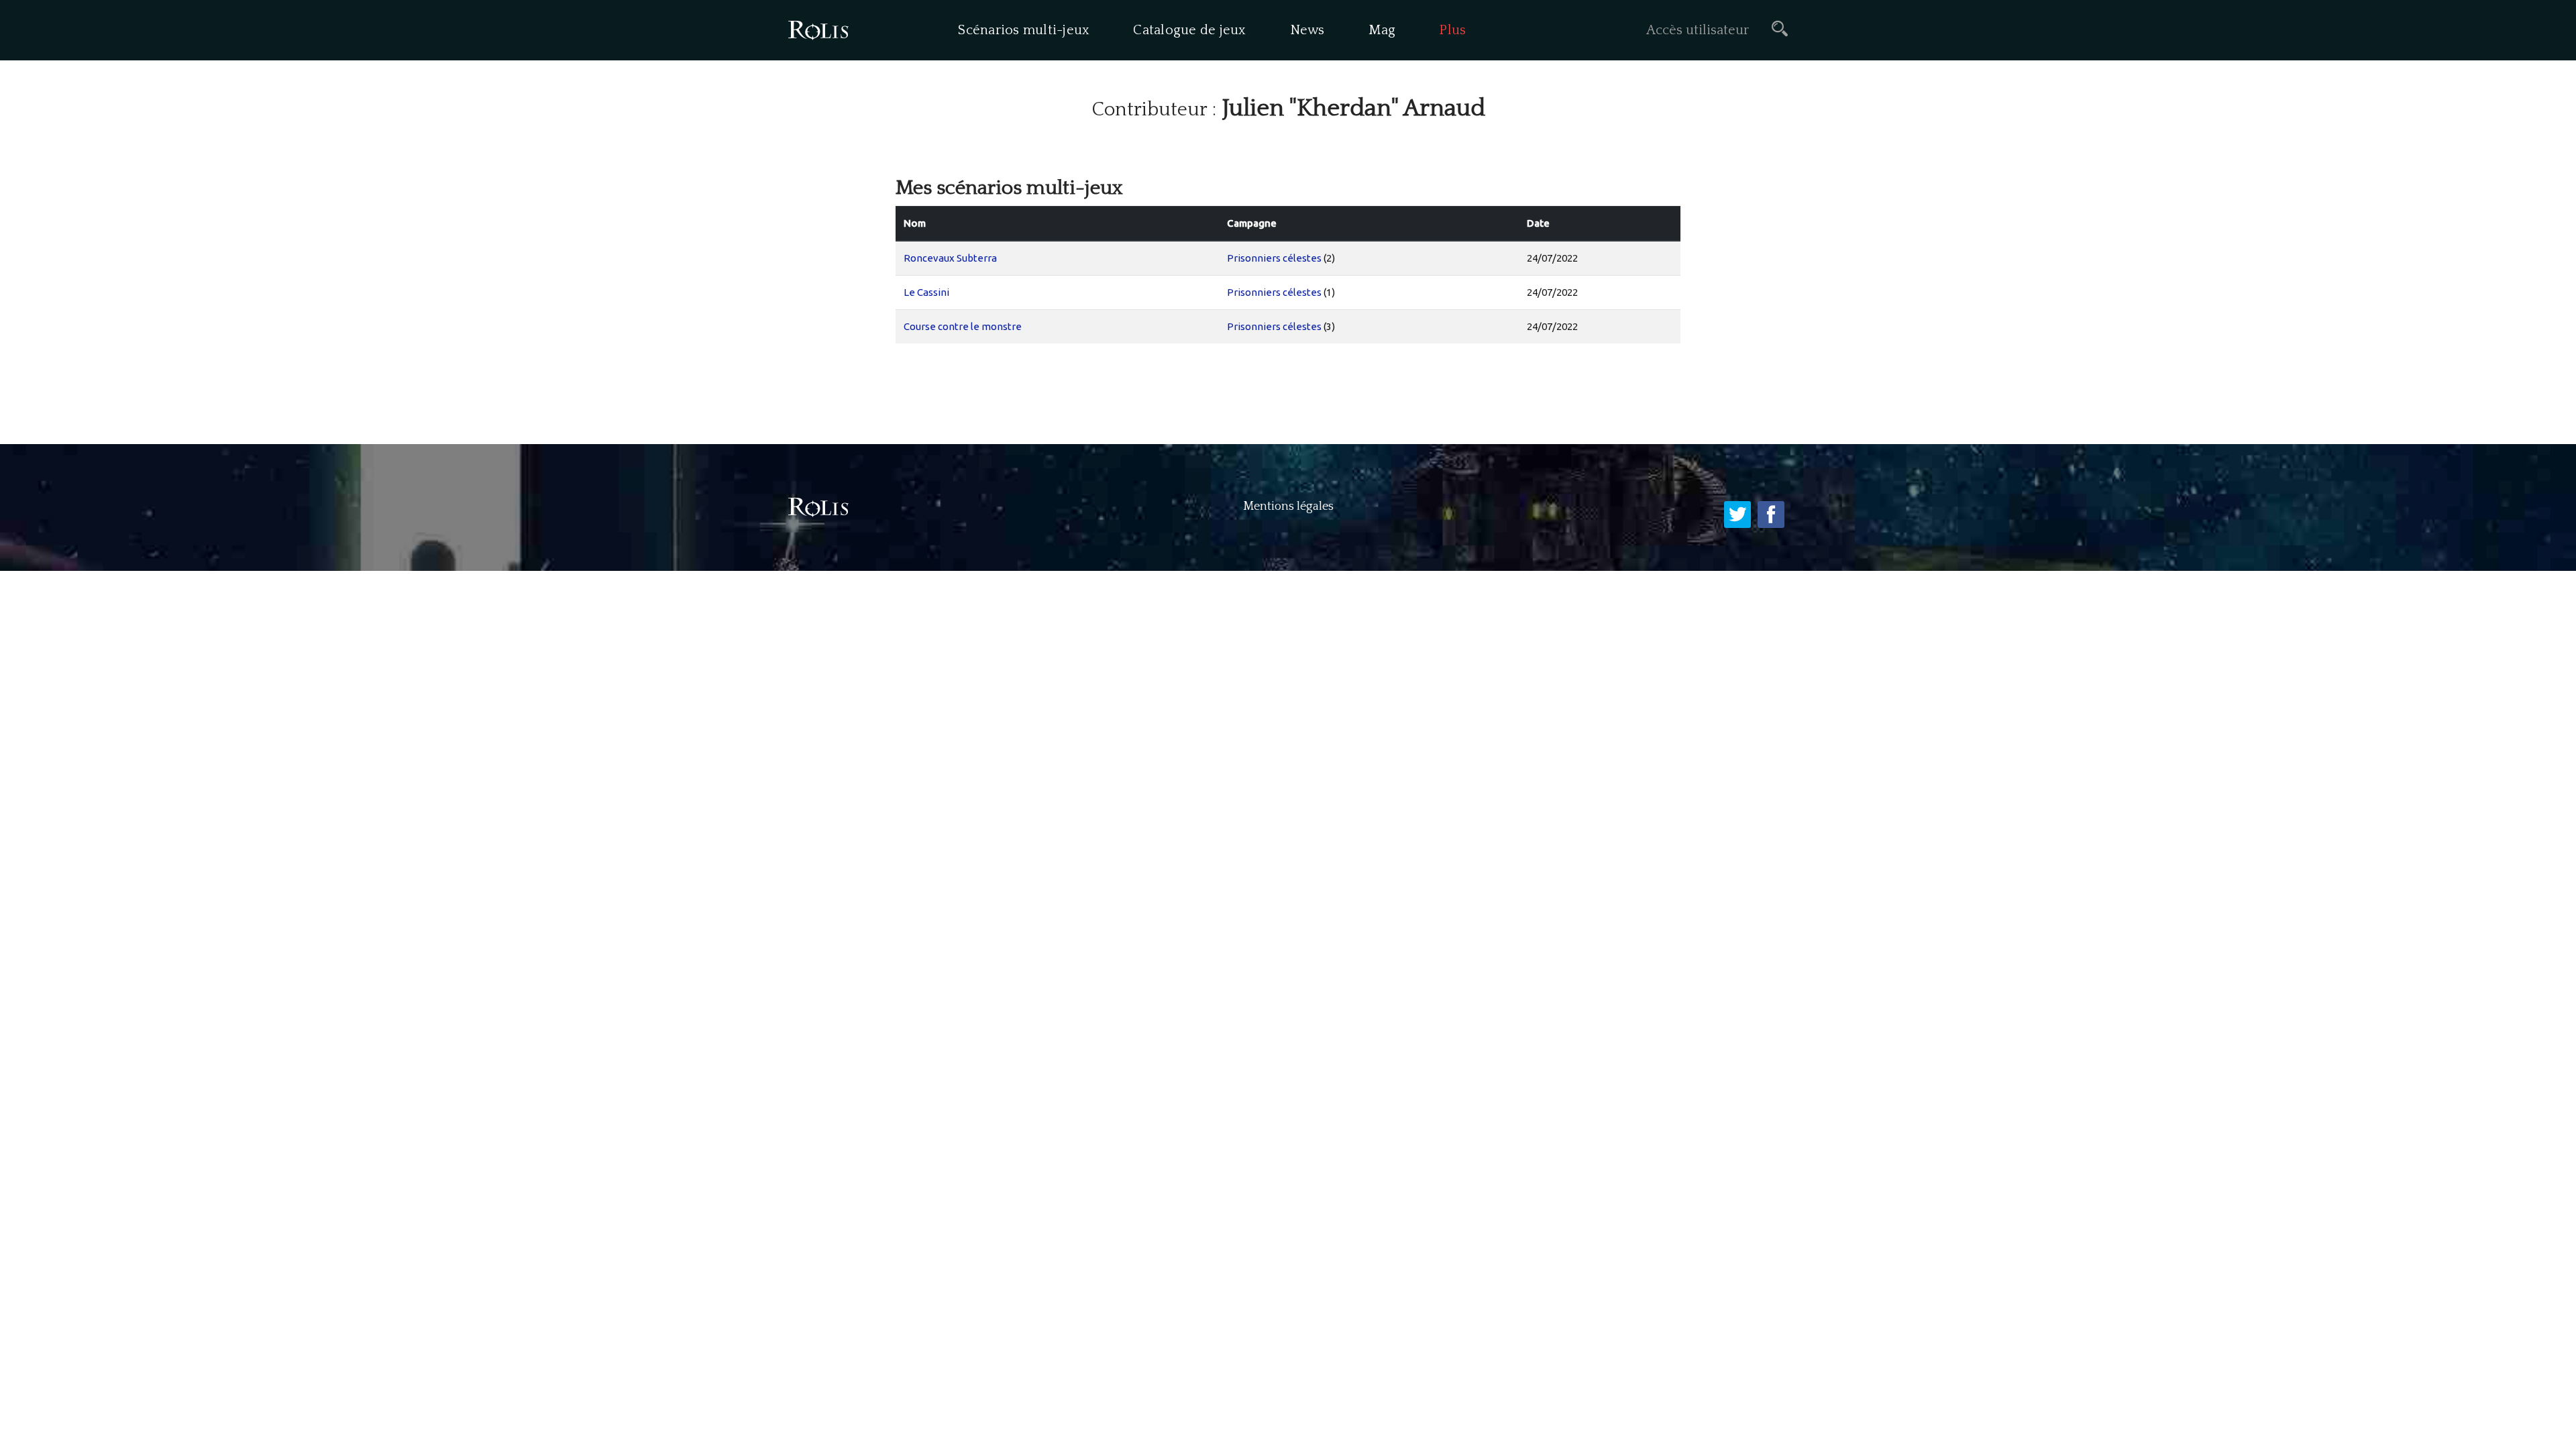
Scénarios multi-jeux (1024, 30)
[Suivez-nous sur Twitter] (1737, 515)
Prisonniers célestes (1274, 258)
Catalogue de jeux (1189, 30)
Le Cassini (926, 292)
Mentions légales (1288, 506)
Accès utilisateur (1698, 30)
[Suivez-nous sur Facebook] (1771, 515)
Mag (1382, 30)
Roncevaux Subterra (950, 258)
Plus (1452, 30)
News (1307, 30)
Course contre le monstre (963, 326)
